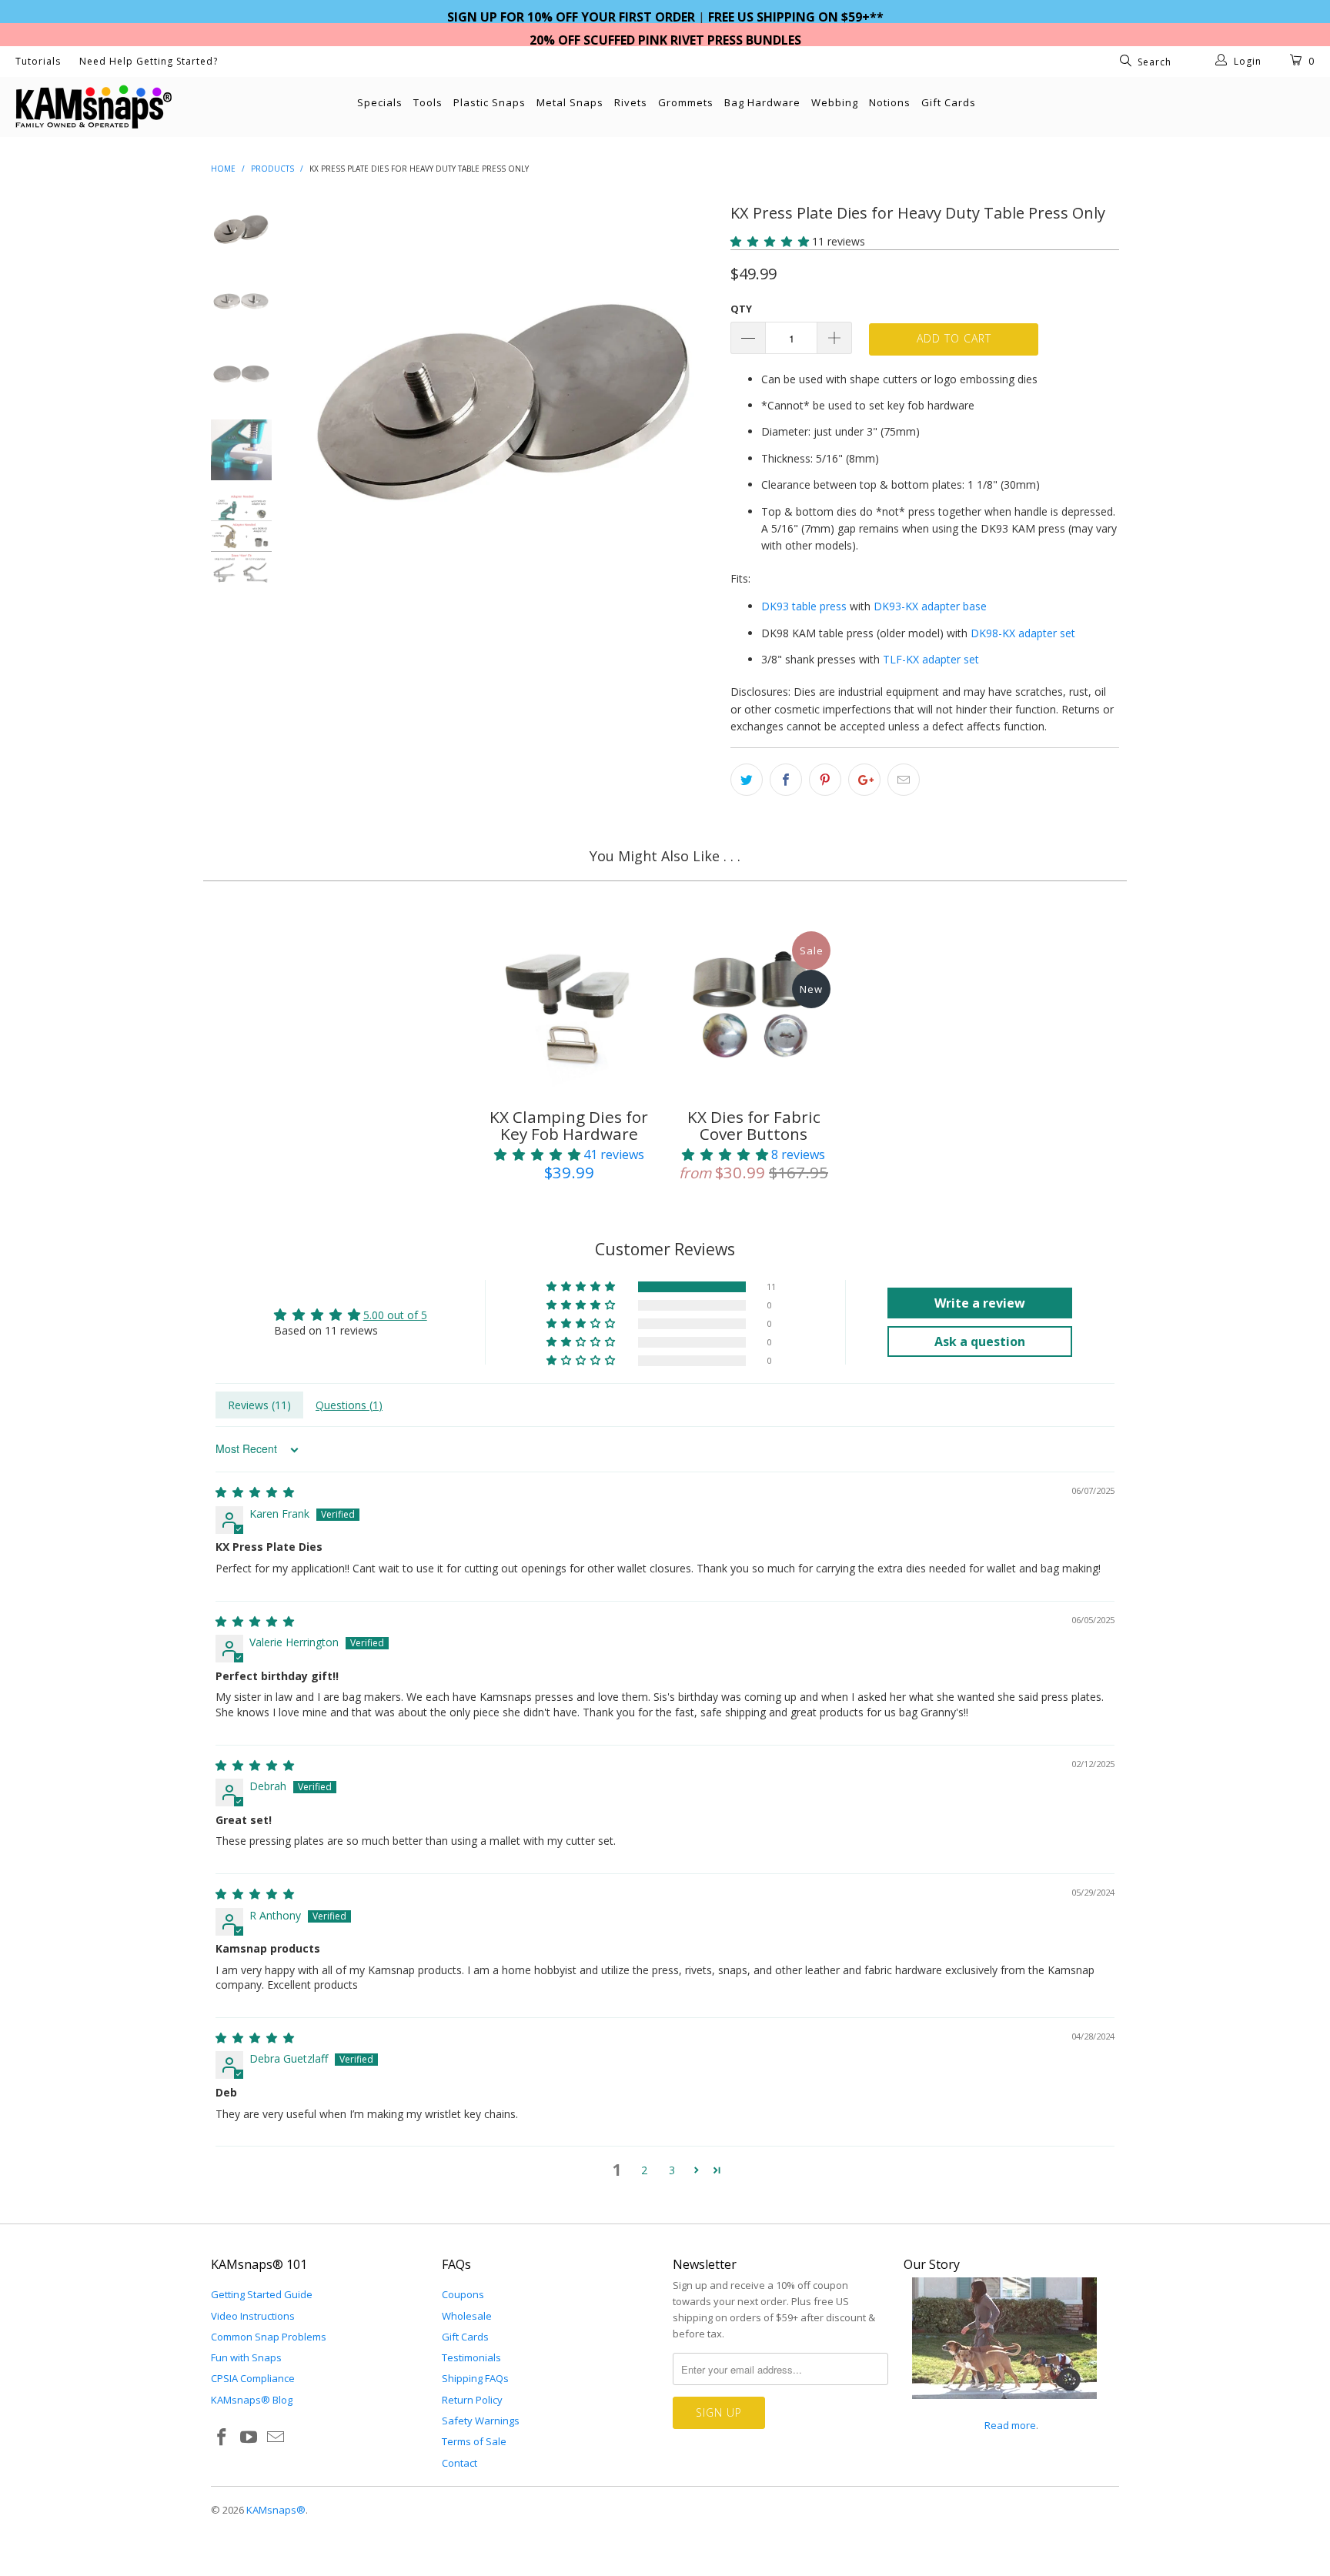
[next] (693, 493)
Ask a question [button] (980, 1341)
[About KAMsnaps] (1004, 2407)
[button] (770, 241)
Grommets (686, 102)
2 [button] (644, 2170)
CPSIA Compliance (253, 2378)
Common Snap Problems (269, 2337)
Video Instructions (253, 2316)
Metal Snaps (570, 102)
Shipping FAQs (475, 2378)
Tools (428, 102)
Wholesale (467, 2316)
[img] (255, 1492)
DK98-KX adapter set (1023, 633)
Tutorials (38, 61)
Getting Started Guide (262, 2294)
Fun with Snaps (246, 2357)
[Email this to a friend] (904, 780)
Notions (890, 102)
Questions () (349, 1405)
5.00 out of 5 (395, 1315)
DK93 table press (804, 606)
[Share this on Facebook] (786, 780)
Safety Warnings (481, 2421)
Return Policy (472, 2400)
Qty (741, 309)
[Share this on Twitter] (747, 780)
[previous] (319, 493)
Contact (459, 2463)
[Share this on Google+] (864, 780)
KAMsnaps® (276, 2510)
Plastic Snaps (490, 102)
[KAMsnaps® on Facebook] (222, 2437)
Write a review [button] (980, 1303)
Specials (380, 102)
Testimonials (471, 2357)
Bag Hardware (762, 102)
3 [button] (672, 2170)
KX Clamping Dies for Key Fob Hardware (569, 1008)
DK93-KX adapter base (930, 606)
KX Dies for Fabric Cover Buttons (754, 1008)
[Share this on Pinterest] (825, 780)
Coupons (463, 2294)
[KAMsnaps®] (114, 107)
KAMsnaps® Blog (252, 2400)
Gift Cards (949, 102)
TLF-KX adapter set (931, 659)
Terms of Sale (474, 2441)
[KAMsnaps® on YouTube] (249, 2437)
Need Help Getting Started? (149, 61)
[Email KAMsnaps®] (276, 2437)
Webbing (835, 102)
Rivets (631, 102)
